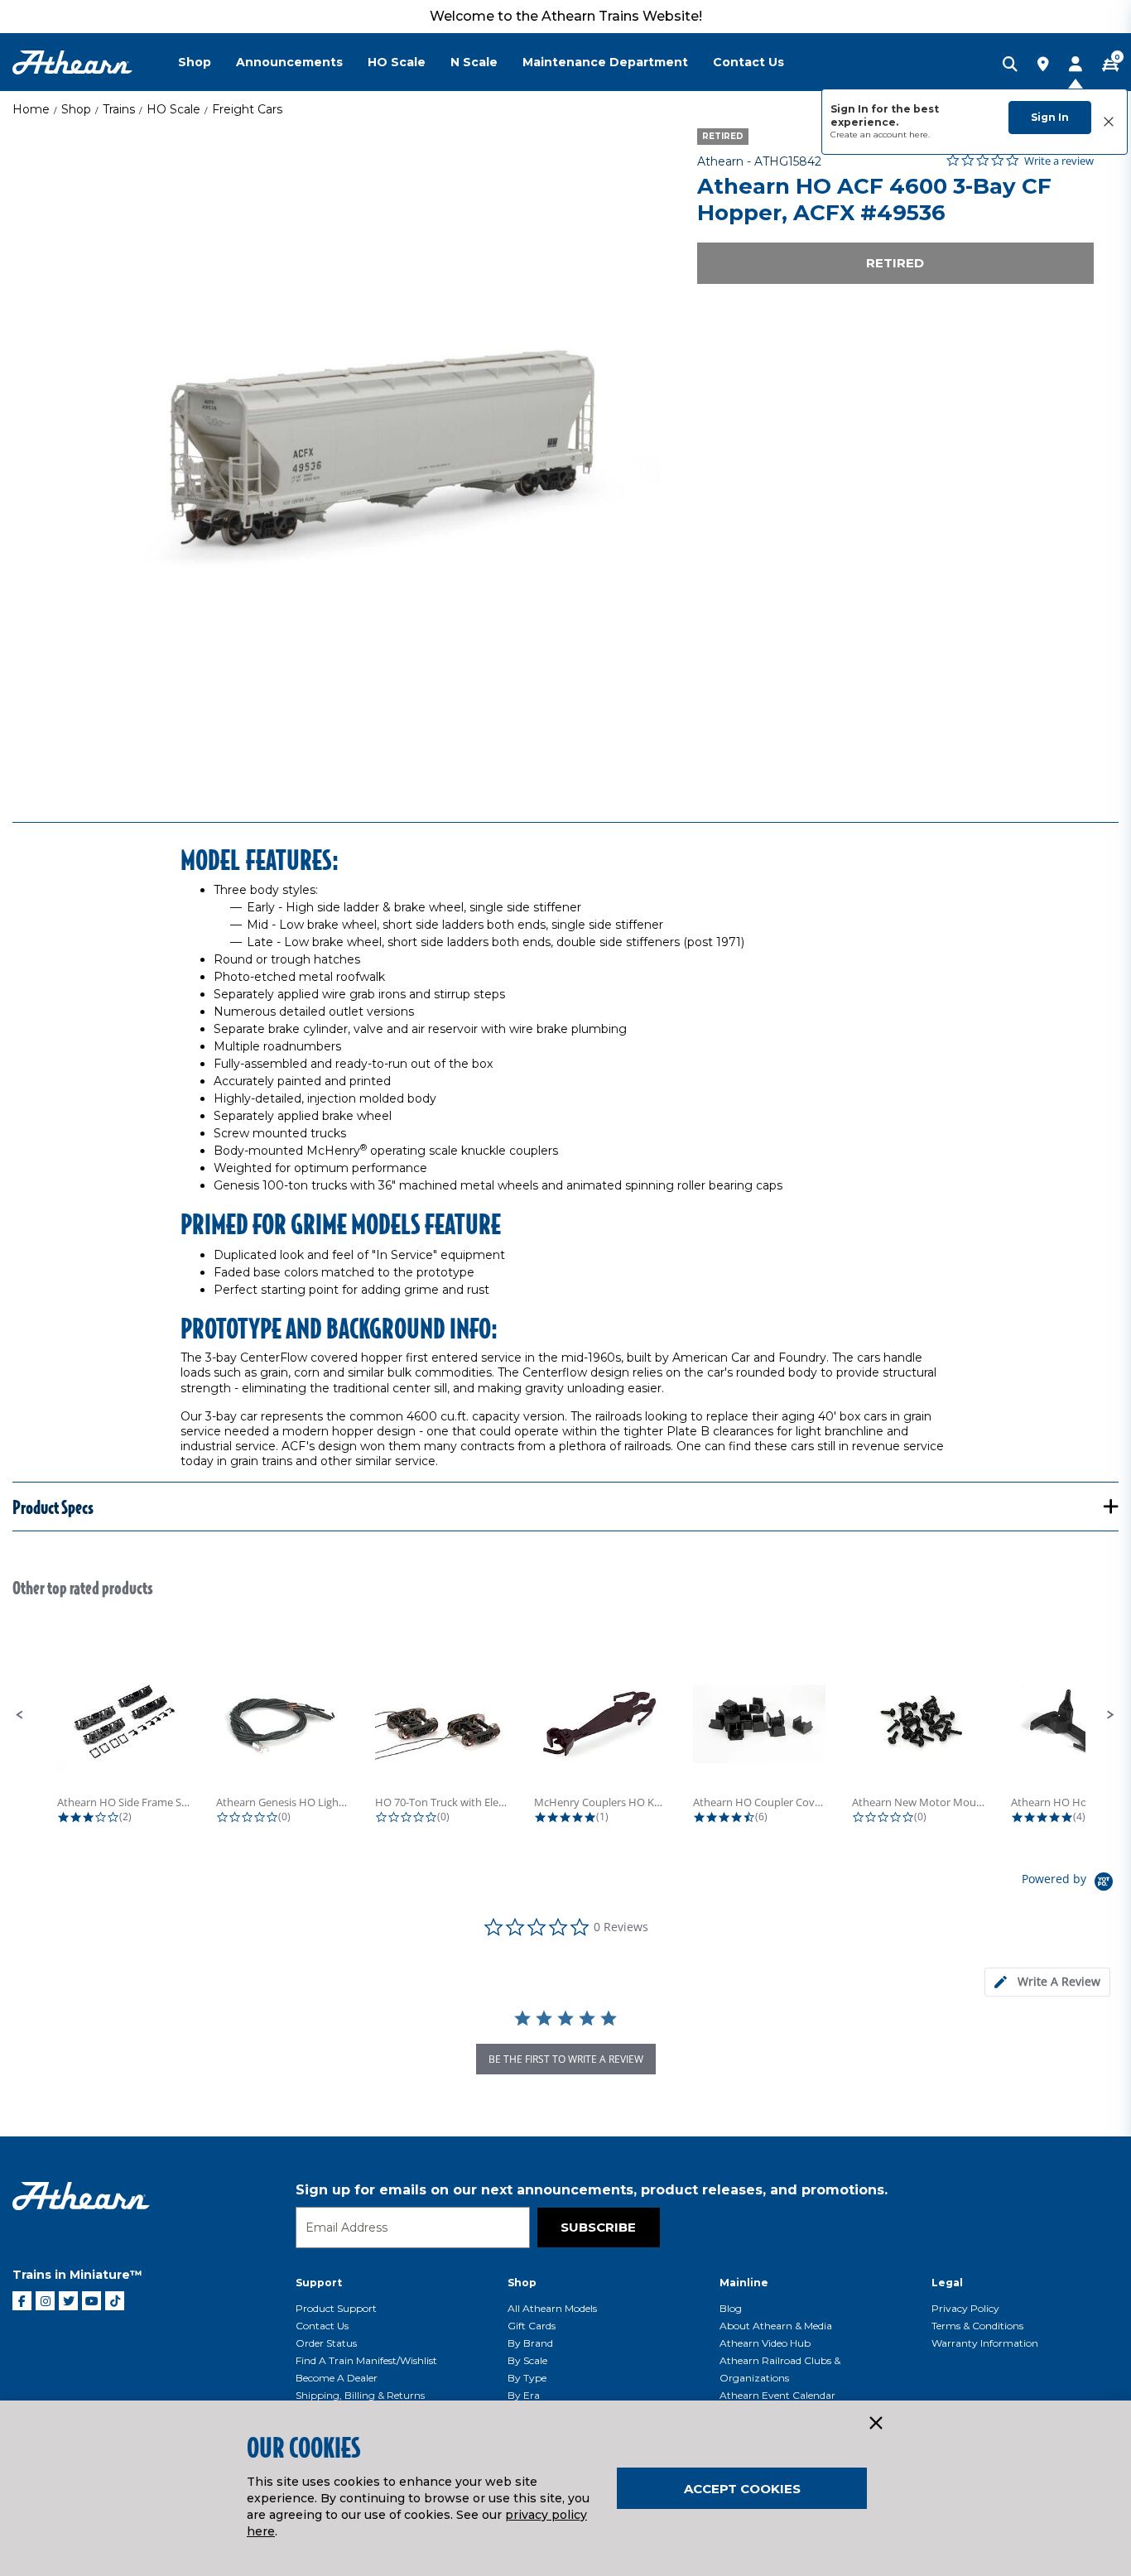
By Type (527, 2378)
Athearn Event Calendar (777, 2395)
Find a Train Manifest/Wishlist (366, 2360)
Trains (119, 109)
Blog (731, 2308)
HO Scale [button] (397, 62)
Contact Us (322, 2326)
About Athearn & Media (776, 2326)
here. (919, 135)
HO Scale (173, 109)
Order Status (326, 2343)
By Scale (527, 2360)
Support (319, 2283)
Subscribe (598, 2227)
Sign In (1050, 117)
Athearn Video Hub (765, 2343)
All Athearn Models (552, 2308)
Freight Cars (247, 109)
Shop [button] (195, 62)
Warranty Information (985, 2343)
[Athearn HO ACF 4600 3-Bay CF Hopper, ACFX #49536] (336, 452)
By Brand (530, 2343)
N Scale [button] (474, 62)
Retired (895, 263)
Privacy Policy (965, 2308)
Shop (76, 109)
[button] (20, 1715)
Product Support (336, 2308)
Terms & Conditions (977, 2326)
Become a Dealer (337, 2378)
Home (31, 109)
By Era (524, 2395)
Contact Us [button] (748, 62)
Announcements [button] (289, 62)
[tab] (1047, 1982)
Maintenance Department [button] (605, 62)
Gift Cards (532, 2326)
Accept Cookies (742, 2489)
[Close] (875, 2424)
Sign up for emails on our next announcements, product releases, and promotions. (592, 2190)
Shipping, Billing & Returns (360, 2395)
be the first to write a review (566, 2059)
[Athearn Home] (72, 62)
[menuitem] (207, 62)
